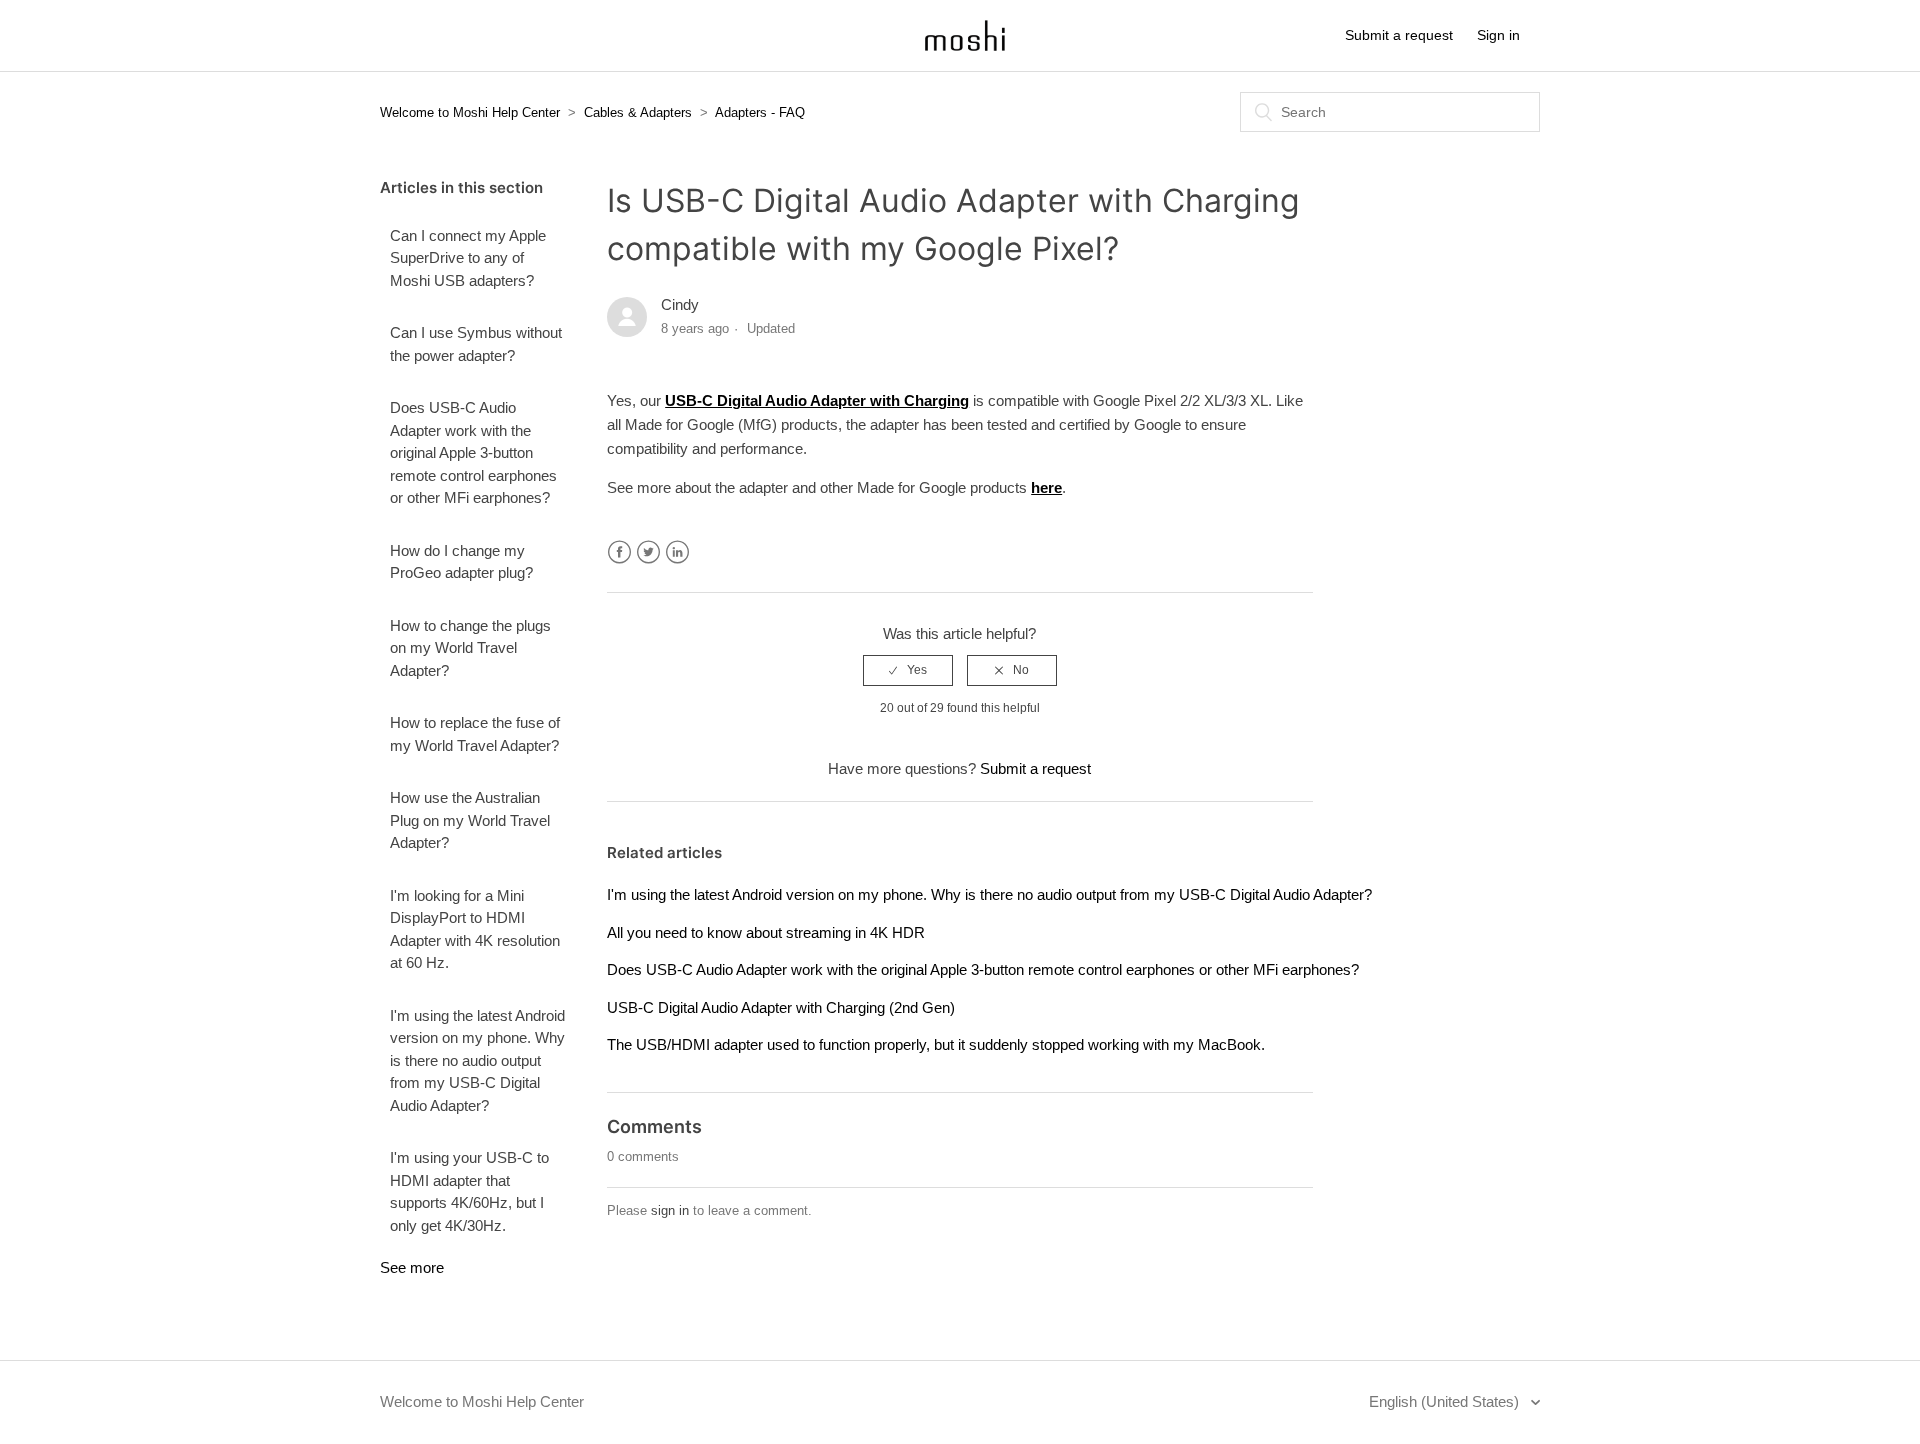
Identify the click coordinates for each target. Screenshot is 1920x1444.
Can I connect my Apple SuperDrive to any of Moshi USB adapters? (468, 258)
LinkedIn (677, 552)
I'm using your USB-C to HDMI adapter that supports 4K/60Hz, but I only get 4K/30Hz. (469, 1191)
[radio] (908, 670)
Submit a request (1399, 35)
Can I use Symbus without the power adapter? (476, 344)
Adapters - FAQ (760, 112)
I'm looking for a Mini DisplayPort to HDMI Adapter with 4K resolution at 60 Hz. (475, 929)
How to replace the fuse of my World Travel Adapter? (475, 734)
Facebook (619, 552)
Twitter (648, 552)
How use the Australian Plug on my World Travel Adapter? (470, 820)
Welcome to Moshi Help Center (470, 112)
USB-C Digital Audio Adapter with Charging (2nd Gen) (781, 1007)
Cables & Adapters (638, 112)
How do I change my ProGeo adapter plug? (461, 562)
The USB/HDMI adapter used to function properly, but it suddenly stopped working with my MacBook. (936, 1044)
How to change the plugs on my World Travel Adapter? (470, 648)
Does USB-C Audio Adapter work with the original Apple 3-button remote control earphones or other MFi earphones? (473, 452)
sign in (670, 1210)
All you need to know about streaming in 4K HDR (766, 932)
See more (412, 1267)
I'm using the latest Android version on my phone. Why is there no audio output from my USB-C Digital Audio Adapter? (477, 1060)
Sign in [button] (1498, 35)
